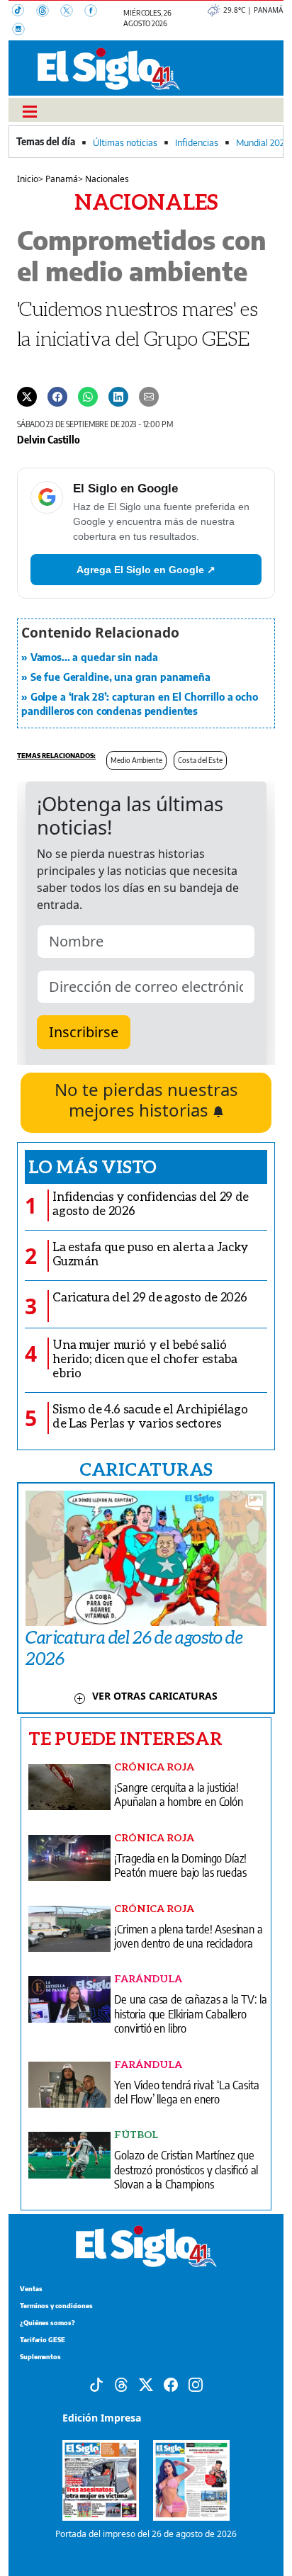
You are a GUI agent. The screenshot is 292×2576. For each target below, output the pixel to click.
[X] (72, 12)
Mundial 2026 (263, 142)
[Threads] (48, 12)
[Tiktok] (96, 2383)
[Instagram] (23, 30)
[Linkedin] (118, 395)
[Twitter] (27, 395)
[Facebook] (95, 12)
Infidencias (197, 142)
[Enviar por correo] (149, 395)
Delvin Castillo (49, 439)
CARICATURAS (146, 1469)
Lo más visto (92, 1166)
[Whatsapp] (88, 395)
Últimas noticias (125, 142)
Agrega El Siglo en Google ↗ (146, 570)
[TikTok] (24, 12)
